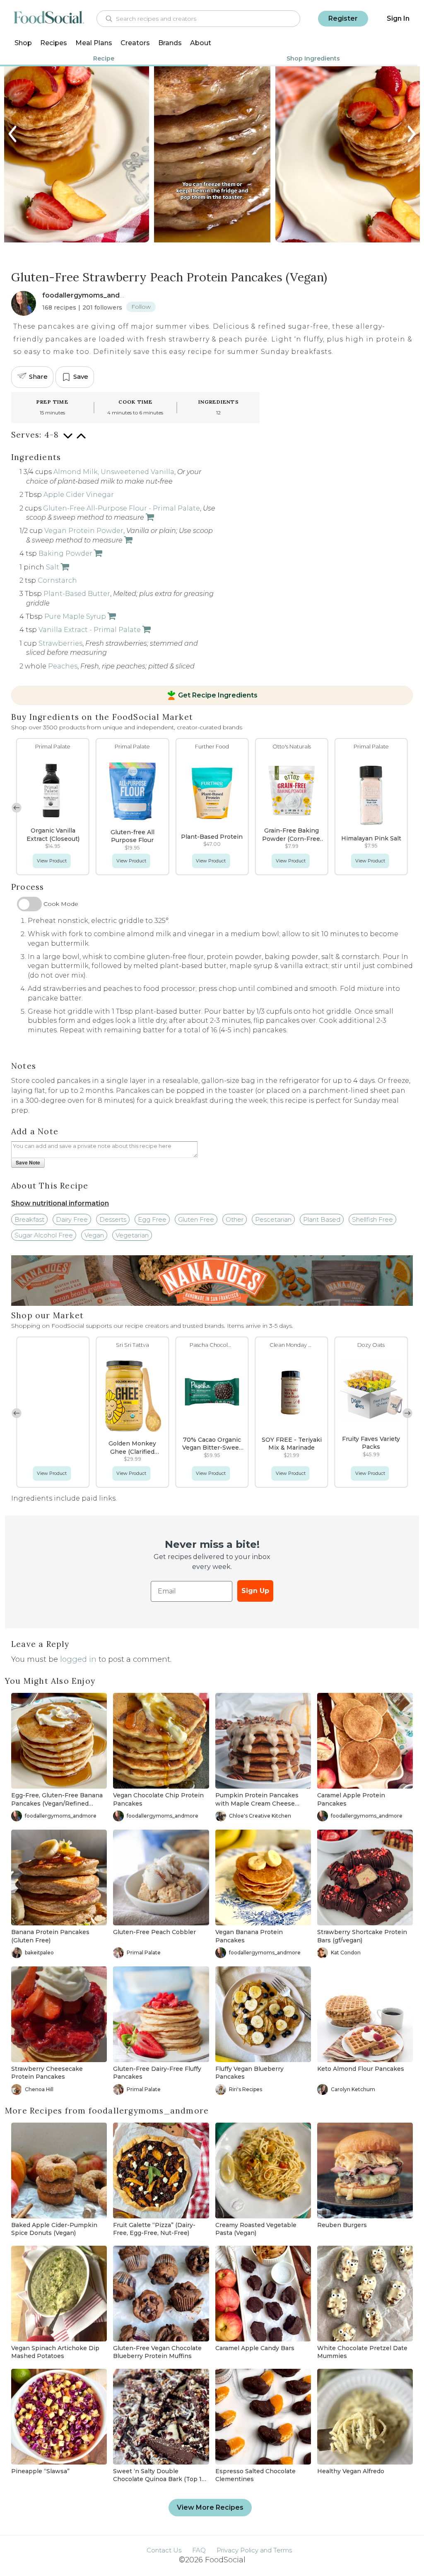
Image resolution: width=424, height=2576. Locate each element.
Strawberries (60, 643)
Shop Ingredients (313, 58)
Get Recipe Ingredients (218, 695)
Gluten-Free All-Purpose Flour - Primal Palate (122, 508)
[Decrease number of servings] (68, 440)
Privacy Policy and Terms (254, 2550)
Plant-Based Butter (77, 594)
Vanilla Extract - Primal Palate (90, 630)
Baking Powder (65, 553)
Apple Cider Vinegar (79, 495)
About (201, 43)
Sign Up (255, 1591)
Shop (23, 43)
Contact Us (164, 2550)
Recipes (54, 43)
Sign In (398, 18)
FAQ (199, 2550)
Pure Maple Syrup (75, 616)
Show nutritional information (60, 1203)
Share (38, 376)
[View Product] (149, 517)
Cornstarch (57, 580)
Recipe (104, 58)
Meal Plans (94, 43)
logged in (78, 1659)
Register (343, 18)
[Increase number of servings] (81, 440)
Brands (170, 43)
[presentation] (13, 134)
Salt (53, 567)
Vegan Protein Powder (84, 531)
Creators (135, 43)
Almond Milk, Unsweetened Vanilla (114, 472)
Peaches (63, 666)
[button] (407, 808)
